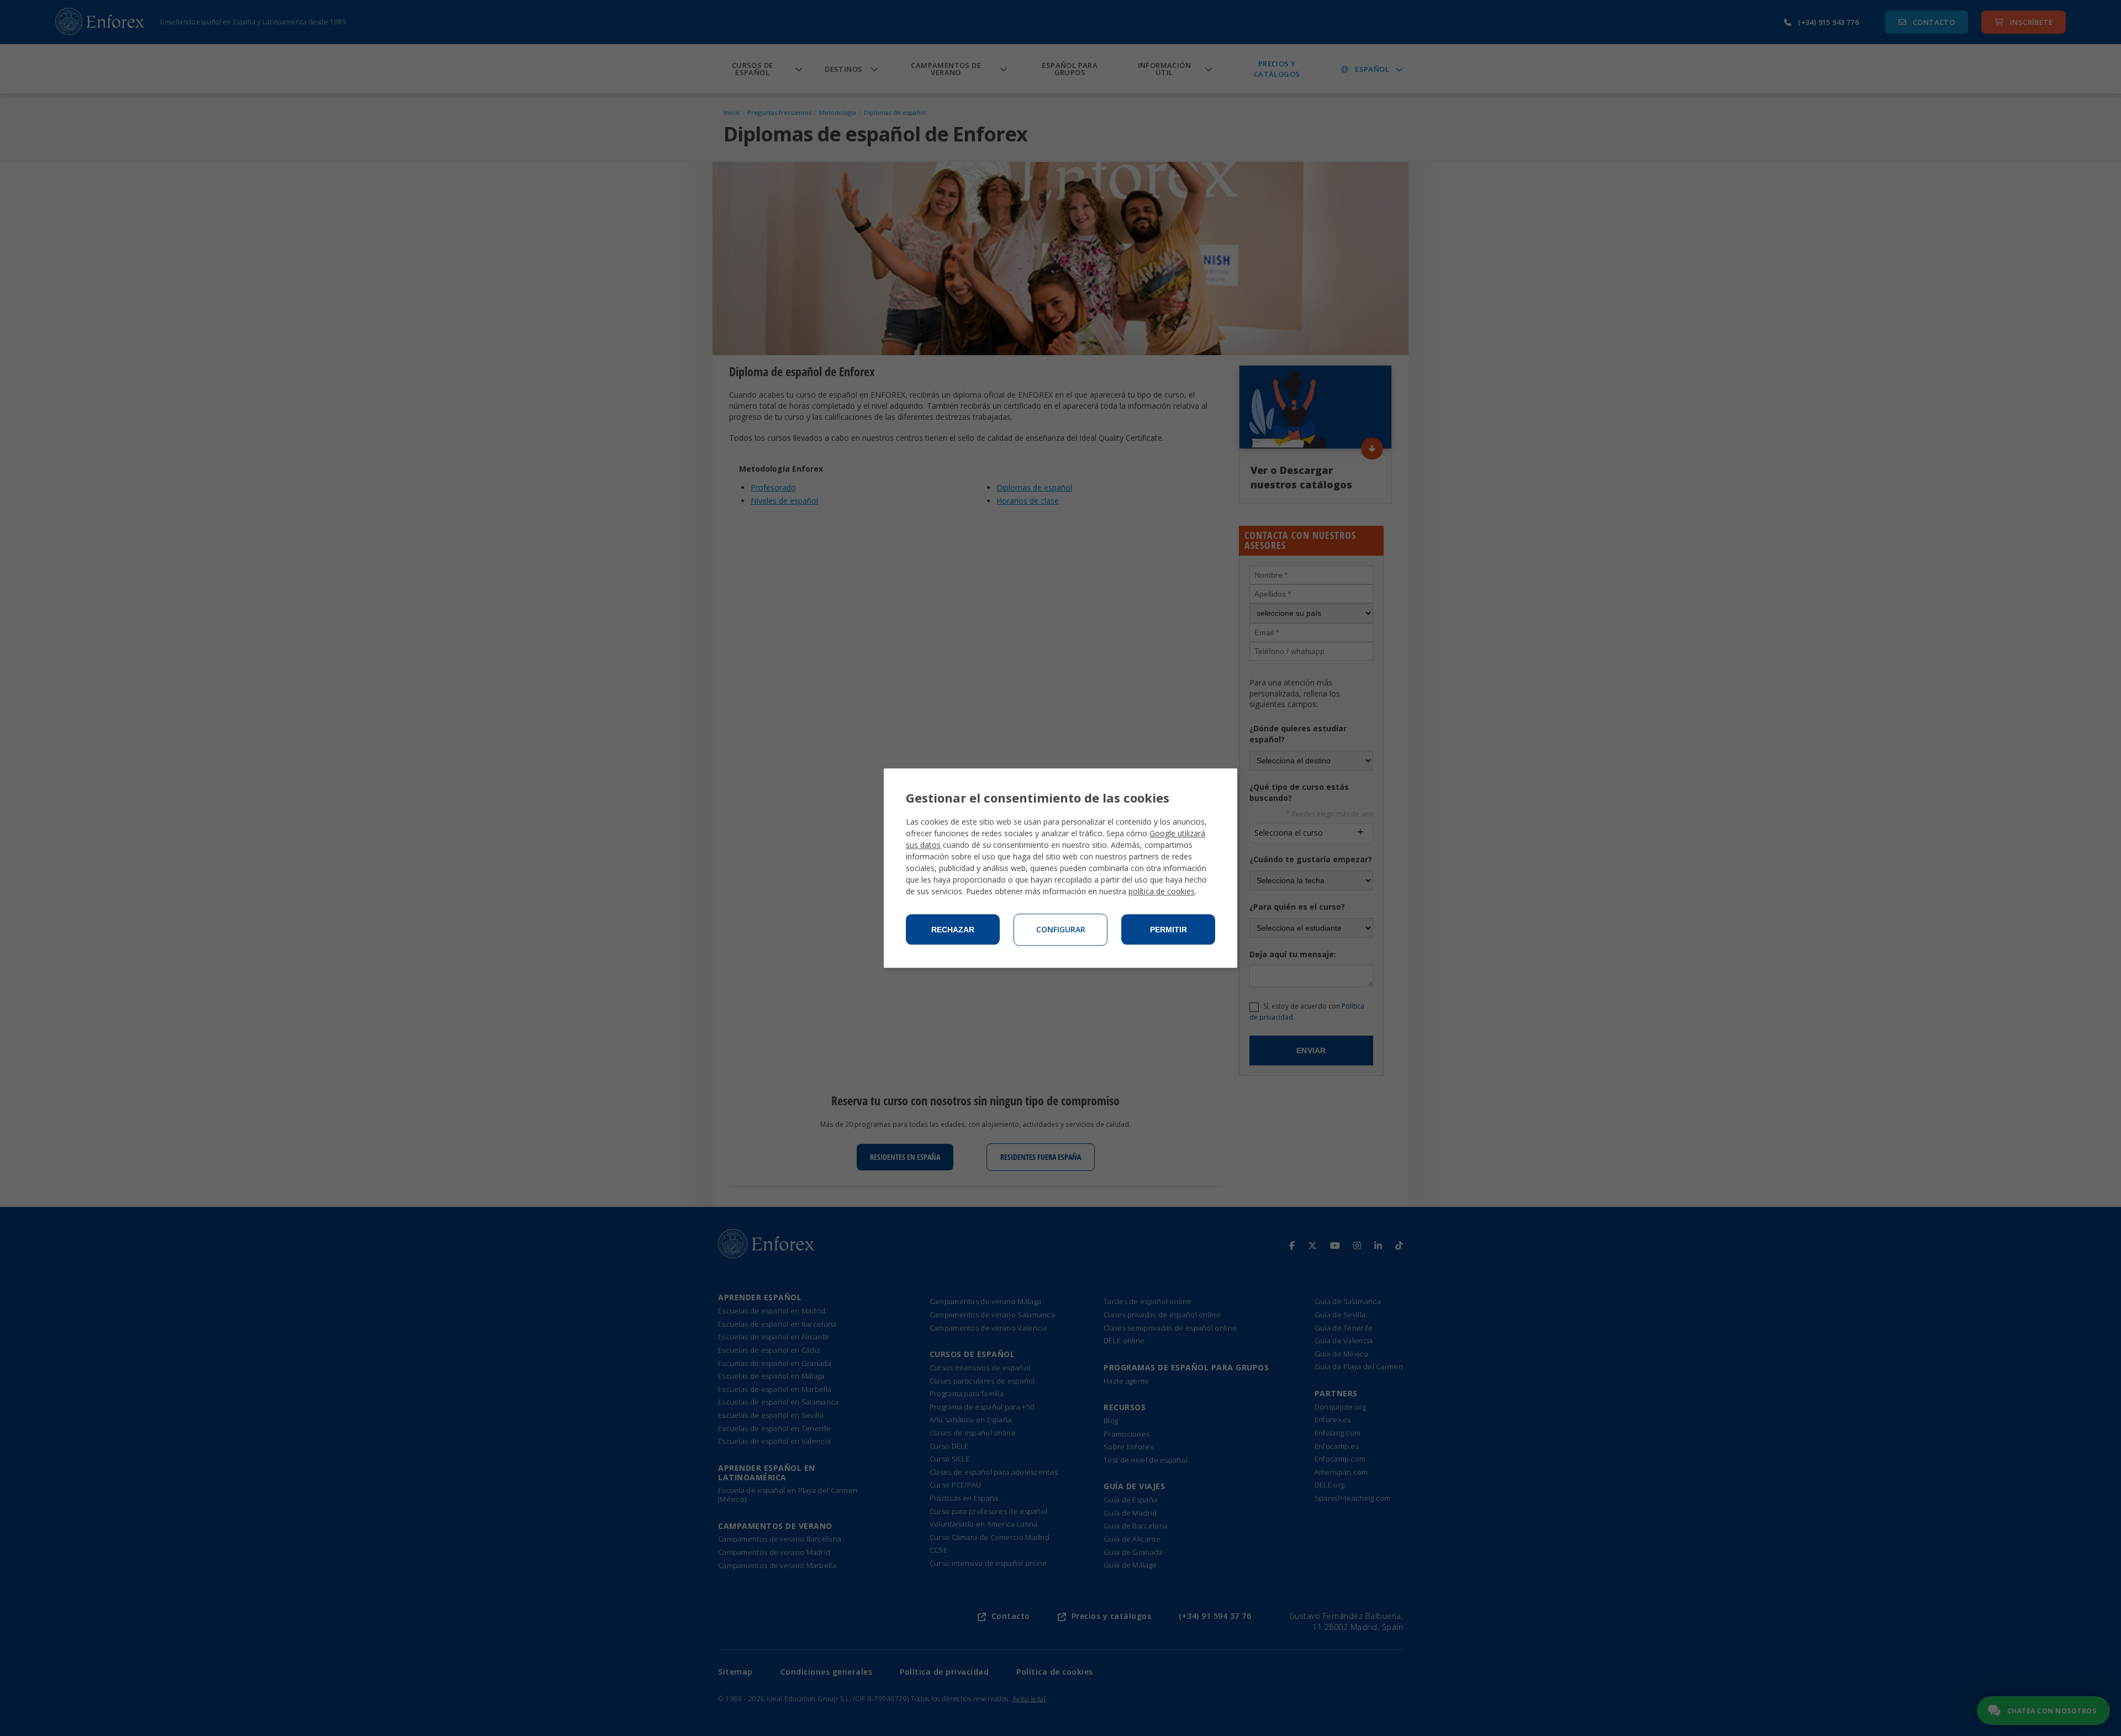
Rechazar (953, 930)
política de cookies (1162, 891)
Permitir (1168, 930)
